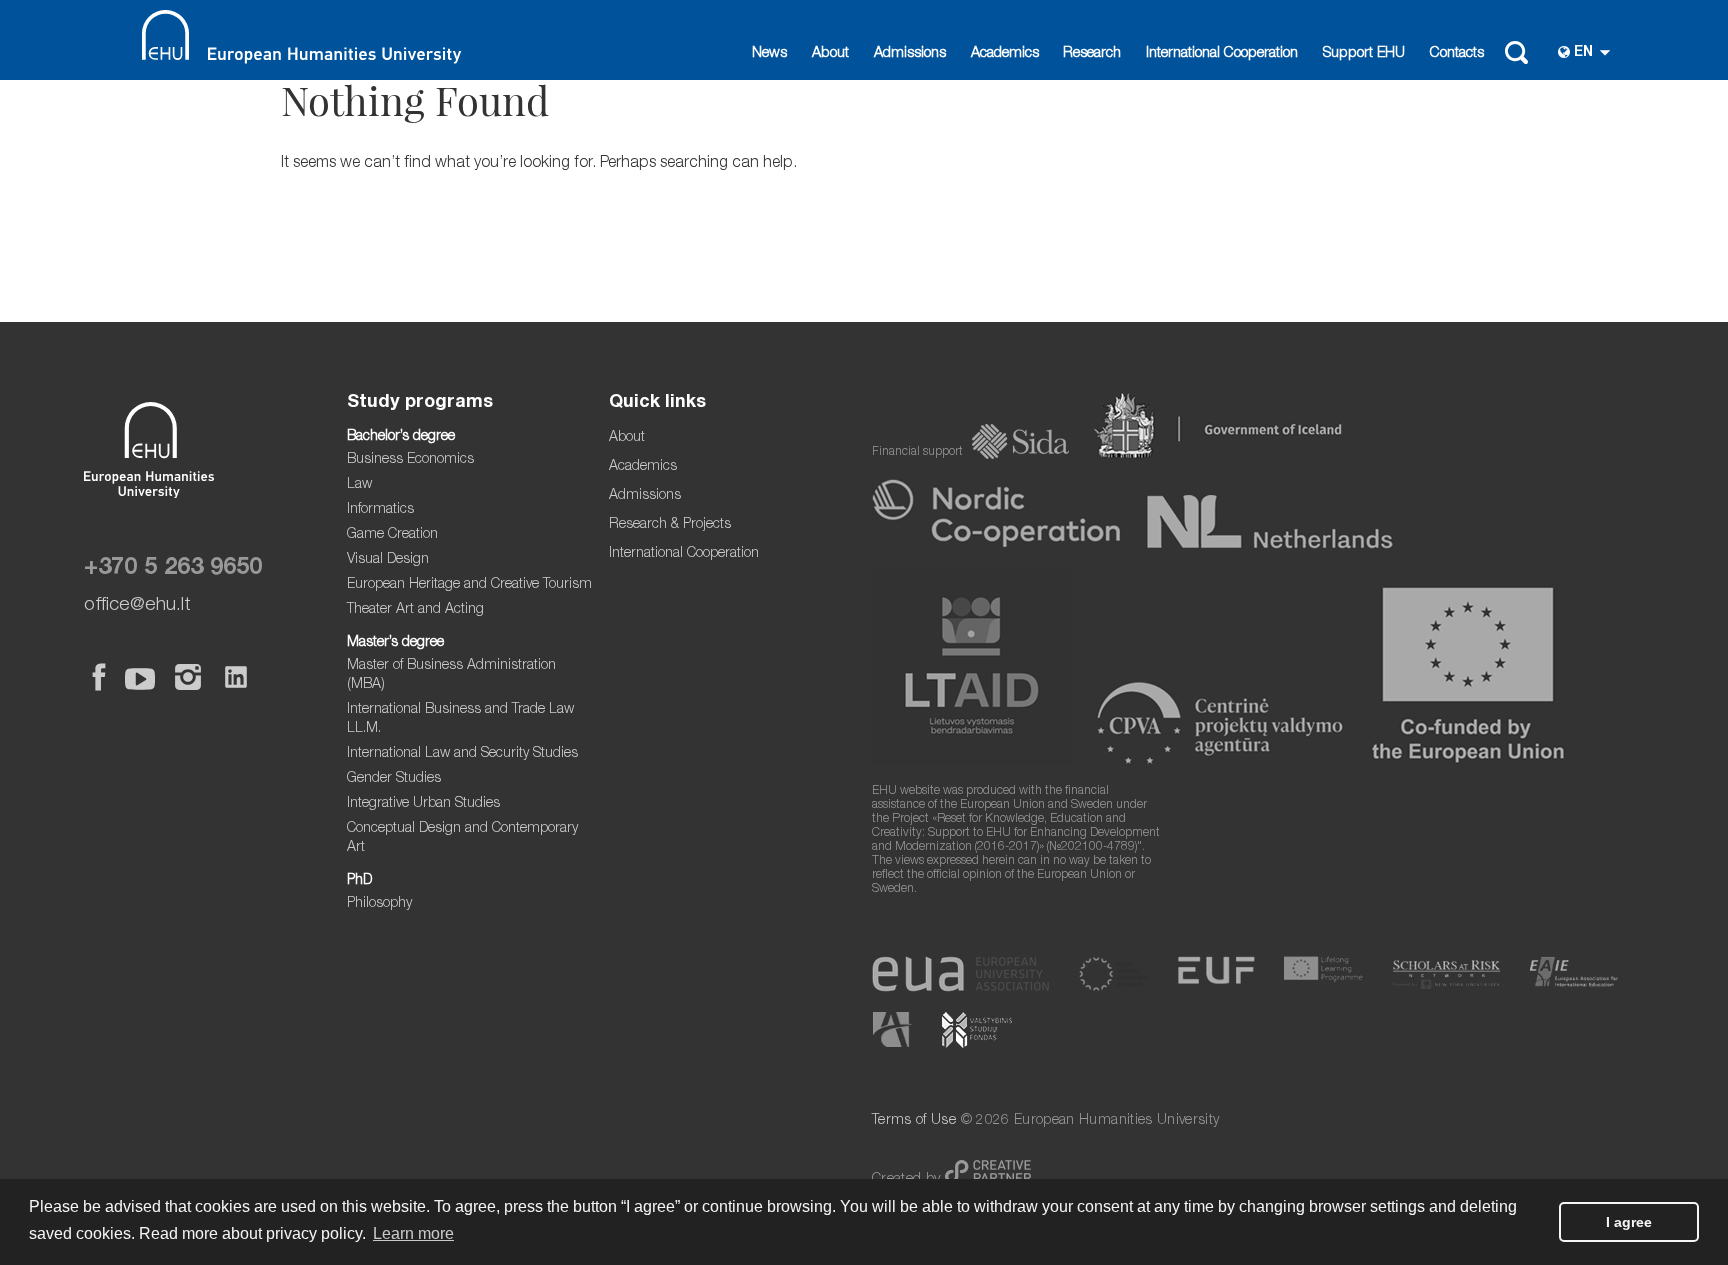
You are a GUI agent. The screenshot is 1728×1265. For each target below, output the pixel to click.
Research (1092, 54)
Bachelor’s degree (401, 437)
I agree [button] (1629, 1222)
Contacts (1457, 54)
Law (359, 485)
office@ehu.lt (137, 605)
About (830, 54)
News (769, 54)
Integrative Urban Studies (423, 804)
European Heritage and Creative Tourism (469, 585)
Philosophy (379, 904)
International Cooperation (1222, 54)
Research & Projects (670, 525)
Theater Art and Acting (415, 610)
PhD (359, 881)
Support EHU (1364, 54)
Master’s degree (395, 643)
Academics (1005, 54)
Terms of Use (914, 1121)
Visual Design (388, 560)
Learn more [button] (413, 1233)
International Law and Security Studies (462, 754)
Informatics (380, 510)
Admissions (910, 54)
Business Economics (410, 460)
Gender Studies (394, 779)
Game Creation (392, 535)
